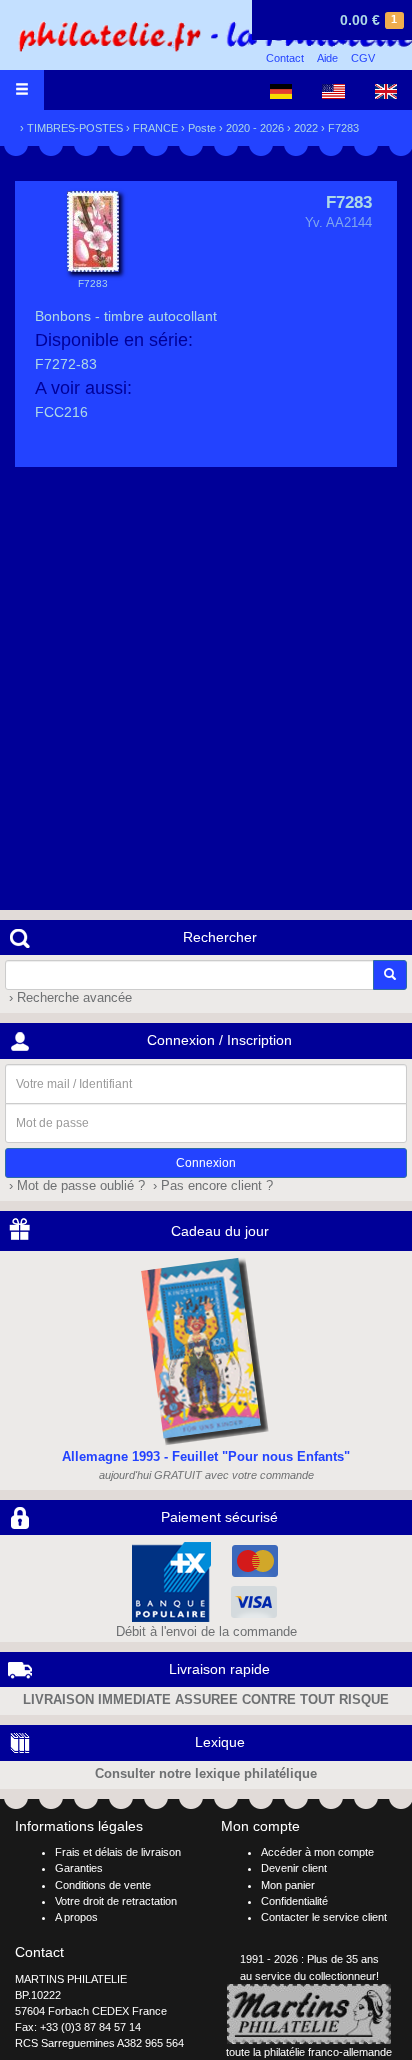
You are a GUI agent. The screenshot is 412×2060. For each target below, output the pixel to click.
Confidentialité (294, 1901)
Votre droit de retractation (116, 1901)
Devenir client (294, 1868)
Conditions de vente (103, 1885)
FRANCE (155, 128)
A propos (76, 1917)
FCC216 (61, 412)
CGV (363, 58)
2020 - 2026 (255, 128)
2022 (306, 128)
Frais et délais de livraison (118, 1852)
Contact (285, 58)
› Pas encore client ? (211, 1186)
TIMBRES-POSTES (75, 128)
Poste (202, 128)
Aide (327, 58)
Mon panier (288, 1885)
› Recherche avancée (68, 998)
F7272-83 (66, 364)
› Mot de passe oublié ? (75, 1186)
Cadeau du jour (220, 1231)
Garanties (79, 1868)
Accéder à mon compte (317, 1852)
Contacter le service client (324, 1917)
